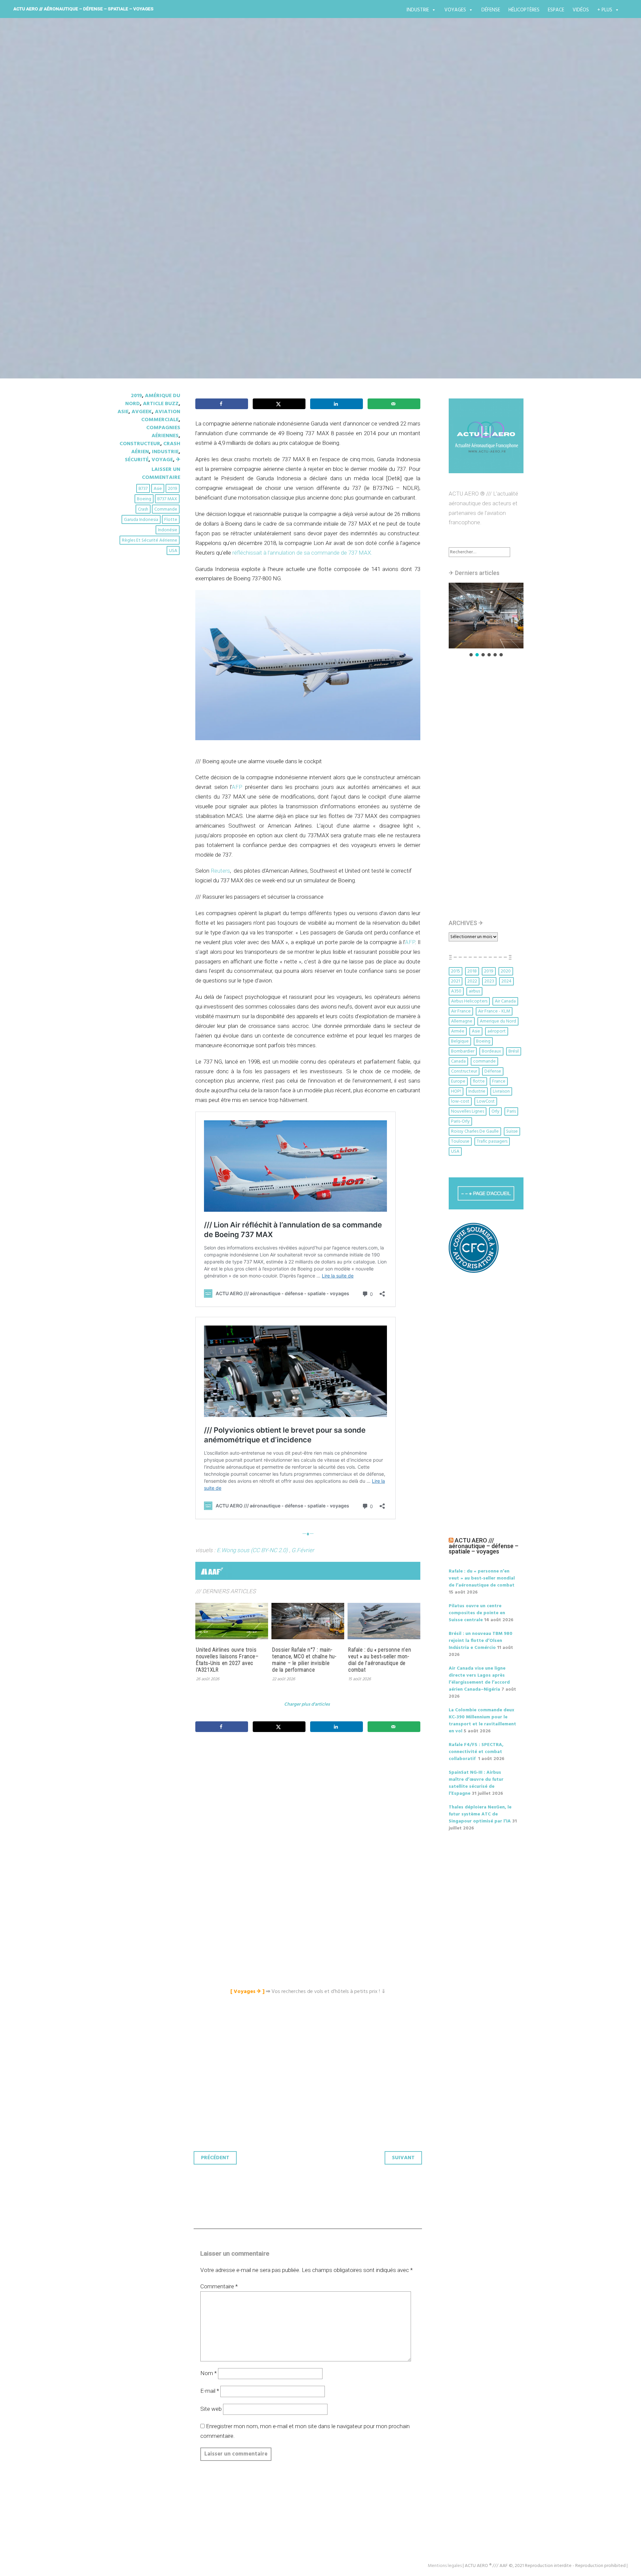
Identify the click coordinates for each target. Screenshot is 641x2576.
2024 (506, 981)
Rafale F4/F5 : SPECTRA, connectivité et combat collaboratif (476, 1752)
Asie (123, 412)
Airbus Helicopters (469, 1001)
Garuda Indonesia (141, 520)
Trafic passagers (492, 1141)
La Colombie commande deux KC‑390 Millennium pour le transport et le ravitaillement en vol (482, 1721)
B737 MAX (167, 499)
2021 (456, 981)
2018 (472, 971)
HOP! (456, 1091)
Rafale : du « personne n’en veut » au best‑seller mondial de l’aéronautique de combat (380, 1660)
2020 (506, 971)
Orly (495, 1111)
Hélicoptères (524, 10)
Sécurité (137, 460)
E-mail (210, 2391)
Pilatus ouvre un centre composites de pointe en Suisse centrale (477, 1613)
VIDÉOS (581, 10)
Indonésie (168, 530)
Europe (458, 1081)
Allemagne (462, 1021)
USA (173, 551)
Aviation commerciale (161, 416)
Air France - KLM (494, 1011)
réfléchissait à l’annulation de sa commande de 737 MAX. (302, 553)
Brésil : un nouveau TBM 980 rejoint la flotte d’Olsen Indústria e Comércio (481, 1641)
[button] (486, 616)
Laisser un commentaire (161, 474)
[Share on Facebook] (222, 404)
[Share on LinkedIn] (337, 404)
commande (166, 509)
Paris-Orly (460, 1121)
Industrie (418, 10)
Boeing (144, 499)
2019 (136, 396)
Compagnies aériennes (163, 432)
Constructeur (140, 444)
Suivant (403, 2158)
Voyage (162, 460)
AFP (237, 787)
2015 (456, 971)
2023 (489, 981)
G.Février (303, 1550)
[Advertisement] (309, 1812)
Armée (458, 1031)
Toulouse (460, 1141)
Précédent (215, 2158)
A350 (456, 991)
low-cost (460, 1101)
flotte (171, 520)
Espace (556, 10)
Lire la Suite (143, 255)
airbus (474, 991)
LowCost (486, 1101)
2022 (472, 981)
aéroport (497, 1031)
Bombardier (463, 1051)
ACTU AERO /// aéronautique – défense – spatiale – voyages (83, 9)
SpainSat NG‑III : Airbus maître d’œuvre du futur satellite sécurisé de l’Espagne (476, 1783)
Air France (461, 1011)
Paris (511, 1111)
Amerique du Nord (498, 1021)
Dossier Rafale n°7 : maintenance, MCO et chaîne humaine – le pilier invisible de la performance (304, 1660)
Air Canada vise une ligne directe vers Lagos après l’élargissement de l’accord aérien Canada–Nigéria (479, 1679)
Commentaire (219, 2286)
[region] (486, 620)
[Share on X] (279, 404)
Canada (458, 1061)
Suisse (512, 1131)
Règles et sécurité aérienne (150, 540)
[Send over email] (394, 404)
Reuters (220, 871)
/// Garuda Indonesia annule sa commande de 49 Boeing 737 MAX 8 (319, 216)
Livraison (501, 1091)
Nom (208, 2373)
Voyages (455, 10)
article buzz (161, 404)
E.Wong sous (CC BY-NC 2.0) (252, 1550)
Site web (211, 2409)
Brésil (514, 1051)
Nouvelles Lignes (468, 1111)
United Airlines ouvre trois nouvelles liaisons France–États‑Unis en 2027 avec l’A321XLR (227, 1660)
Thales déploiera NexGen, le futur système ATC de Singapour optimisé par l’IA (480, 1814)
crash (143, 509)
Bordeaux (491, 1051)
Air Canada (505, 1001)
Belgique (460, 1041)
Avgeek (142, 412)
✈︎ (178, 460)
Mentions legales (445, 2566)
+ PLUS (605, 10)
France (499, 1081)
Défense (491, 10)
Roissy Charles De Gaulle (475, 1131)
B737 (143, 489)
